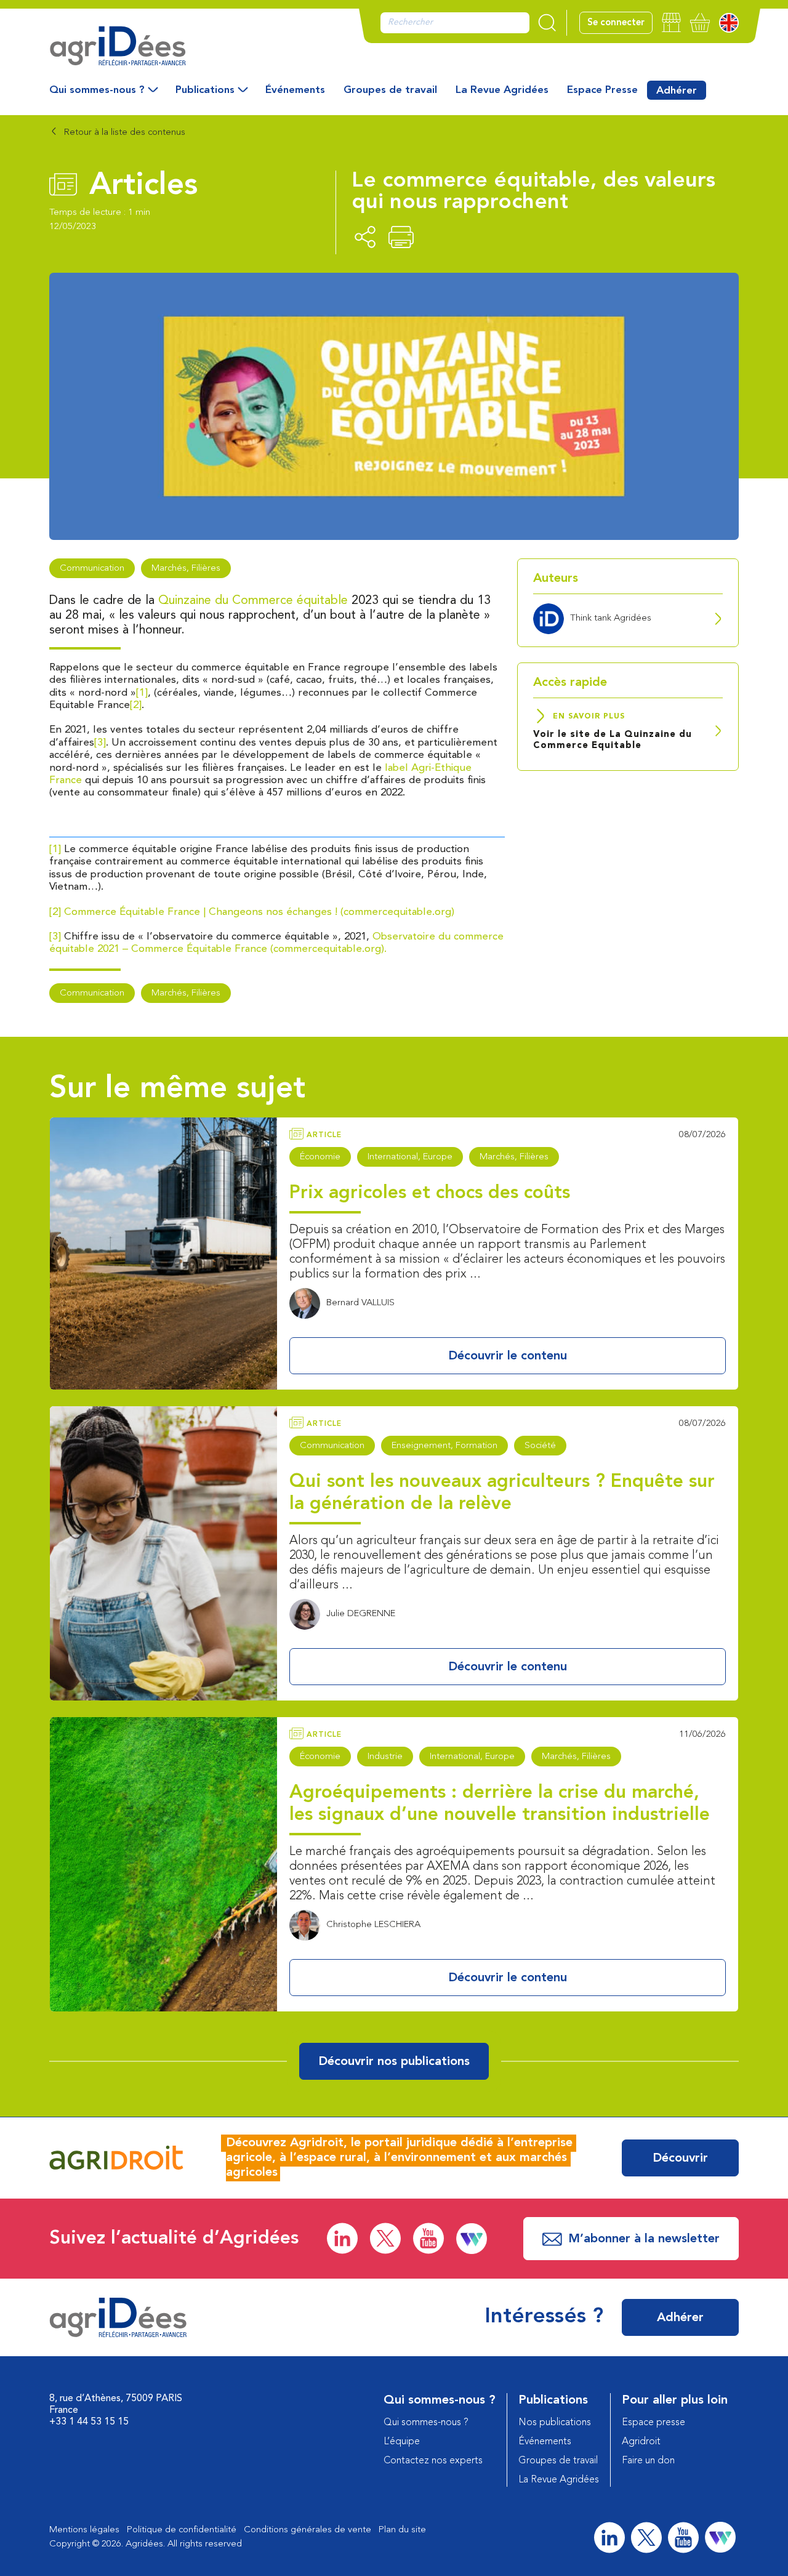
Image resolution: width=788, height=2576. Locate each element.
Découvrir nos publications (394, 2062)
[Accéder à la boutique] (671, 22)
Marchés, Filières (186, 569)
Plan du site (402, 2530)
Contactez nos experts (433, 2461)
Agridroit (641, 2442)
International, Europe (410, 1157)
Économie (320, 1157)
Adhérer (677, 91)
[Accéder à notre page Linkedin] (342, 2238)
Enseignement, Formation (444, 1446)
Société (540, 1446)
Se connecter (616, 23)
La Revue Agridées (502, 90)
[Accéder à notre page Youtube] (428, 2238)
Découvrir (680, 2159)
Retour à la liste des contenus (123, 133)
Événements (295, 90)
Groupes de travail (390, 90)
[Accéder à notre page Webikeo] (472, 2239)
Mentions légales (84, 2530)
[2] (136, 705)
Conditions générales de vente (308, 2530)
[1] (142, 693)
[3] (100, 743)
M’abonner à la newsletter (644, 2239)
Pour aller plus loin (675, 2401)
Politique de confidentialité (182, 2530)
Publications (205, 90)
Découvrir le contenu (508, 1356)
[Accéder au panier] (700, 22)
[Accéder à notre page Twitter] (385, 2238)
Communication (92, 569)
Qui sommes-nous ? (97, 90)
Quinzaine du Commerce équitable (253, 601)
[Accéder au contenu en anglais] (729, 23)
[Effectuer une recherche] (549, 23)
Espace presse (653, 2423)
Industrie (385, 1757)
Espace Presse (602, 90)
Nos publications (555, 2423)
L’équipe (402, 2442)
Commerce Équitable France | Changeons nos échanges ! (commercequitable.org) (259, 912)
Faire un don (648, 2461)
